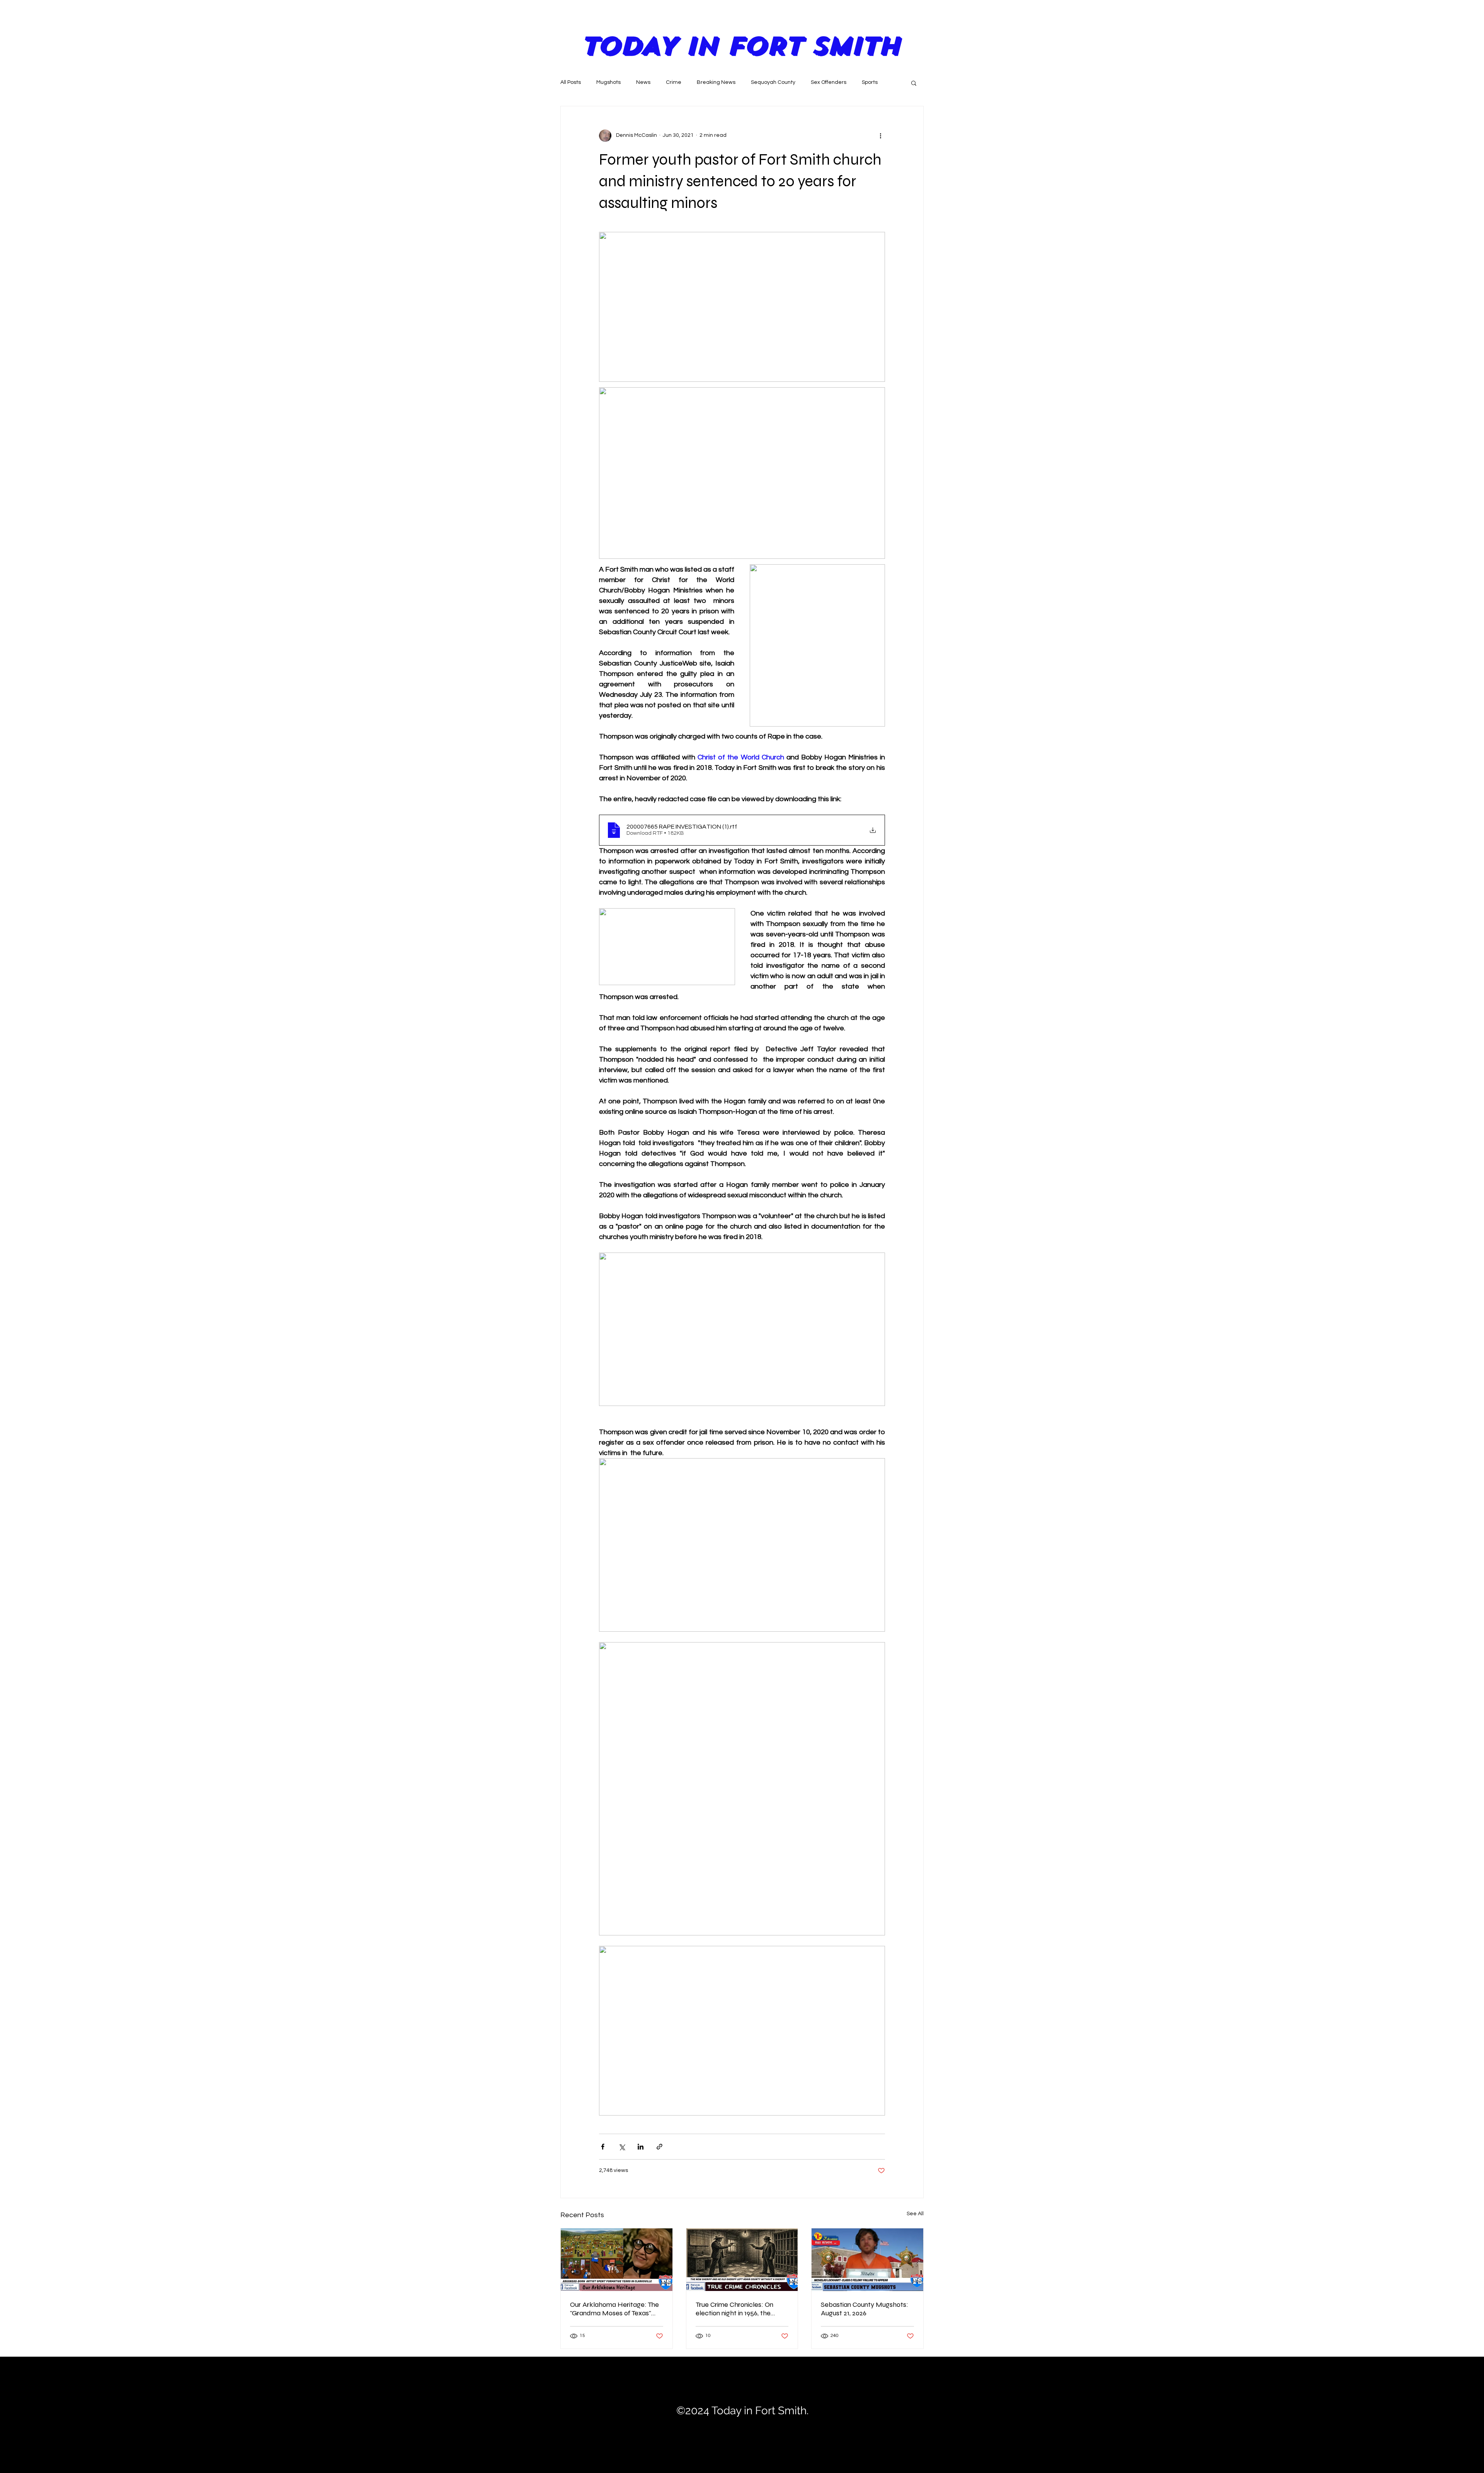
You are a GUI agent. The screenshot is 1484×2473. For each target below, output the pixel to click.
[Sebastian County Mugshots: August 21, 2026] (867, 2260)
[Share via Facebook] (603, 2147)
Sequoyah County (773, 82)
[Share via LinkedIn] (641, 2147)
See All (915, 2214)
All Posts (571, 82)
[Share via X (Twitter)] (622, 2147)
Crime (674, 82)
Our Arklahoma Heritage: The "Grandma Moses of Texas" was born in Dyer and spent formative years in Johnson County (614, 2309)
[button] (914, 83)
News (643, 82)
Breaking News (716, 82)
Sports (870, 82)
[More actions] (880, 136)
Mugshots (608, 82)
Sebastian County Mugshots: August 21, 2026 (865, 2309)
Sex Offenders (829, 82)
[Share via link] (659, 2147)
